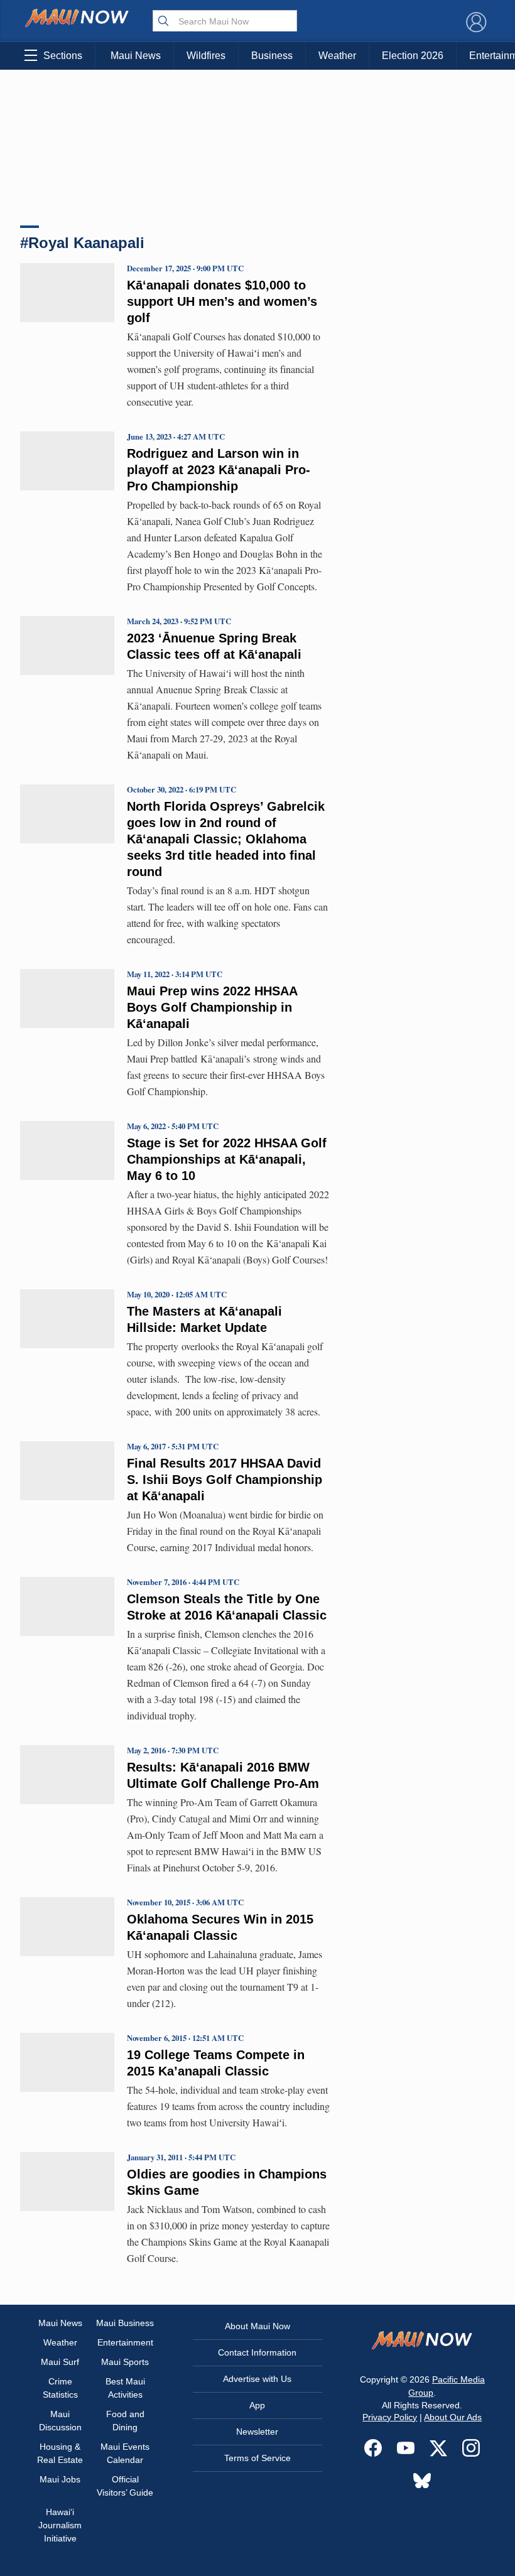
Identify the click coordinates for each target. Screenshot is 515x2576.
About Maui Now (257, 2326)
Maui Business (125, 2323)
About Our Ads (453, 2417)
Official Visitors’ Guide (125, 2486)
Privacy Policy (390, 2417)
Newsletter (257, 2432)
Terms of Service (257, 2458)
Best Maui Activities (125, 2388)
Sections (63, 56)
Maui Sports (125, 2362)
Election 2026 (413, 56)
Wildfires (206, 56)
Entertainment (125, 2342)
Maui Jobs (60, 2479)
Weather (337, 56)
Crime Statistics (60, 2388)
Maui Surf (60, 2362)
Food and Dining (125, 2421)
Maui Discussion (60, 2421)
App (257, 2405)
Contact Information (257, 2352)
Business (272, 56)
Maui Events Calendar (125, 2453)
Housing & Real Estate (60, 2453)
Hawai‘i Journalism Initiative (60, 2525)
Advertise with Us (257, 2379)
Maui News (136, 56)
